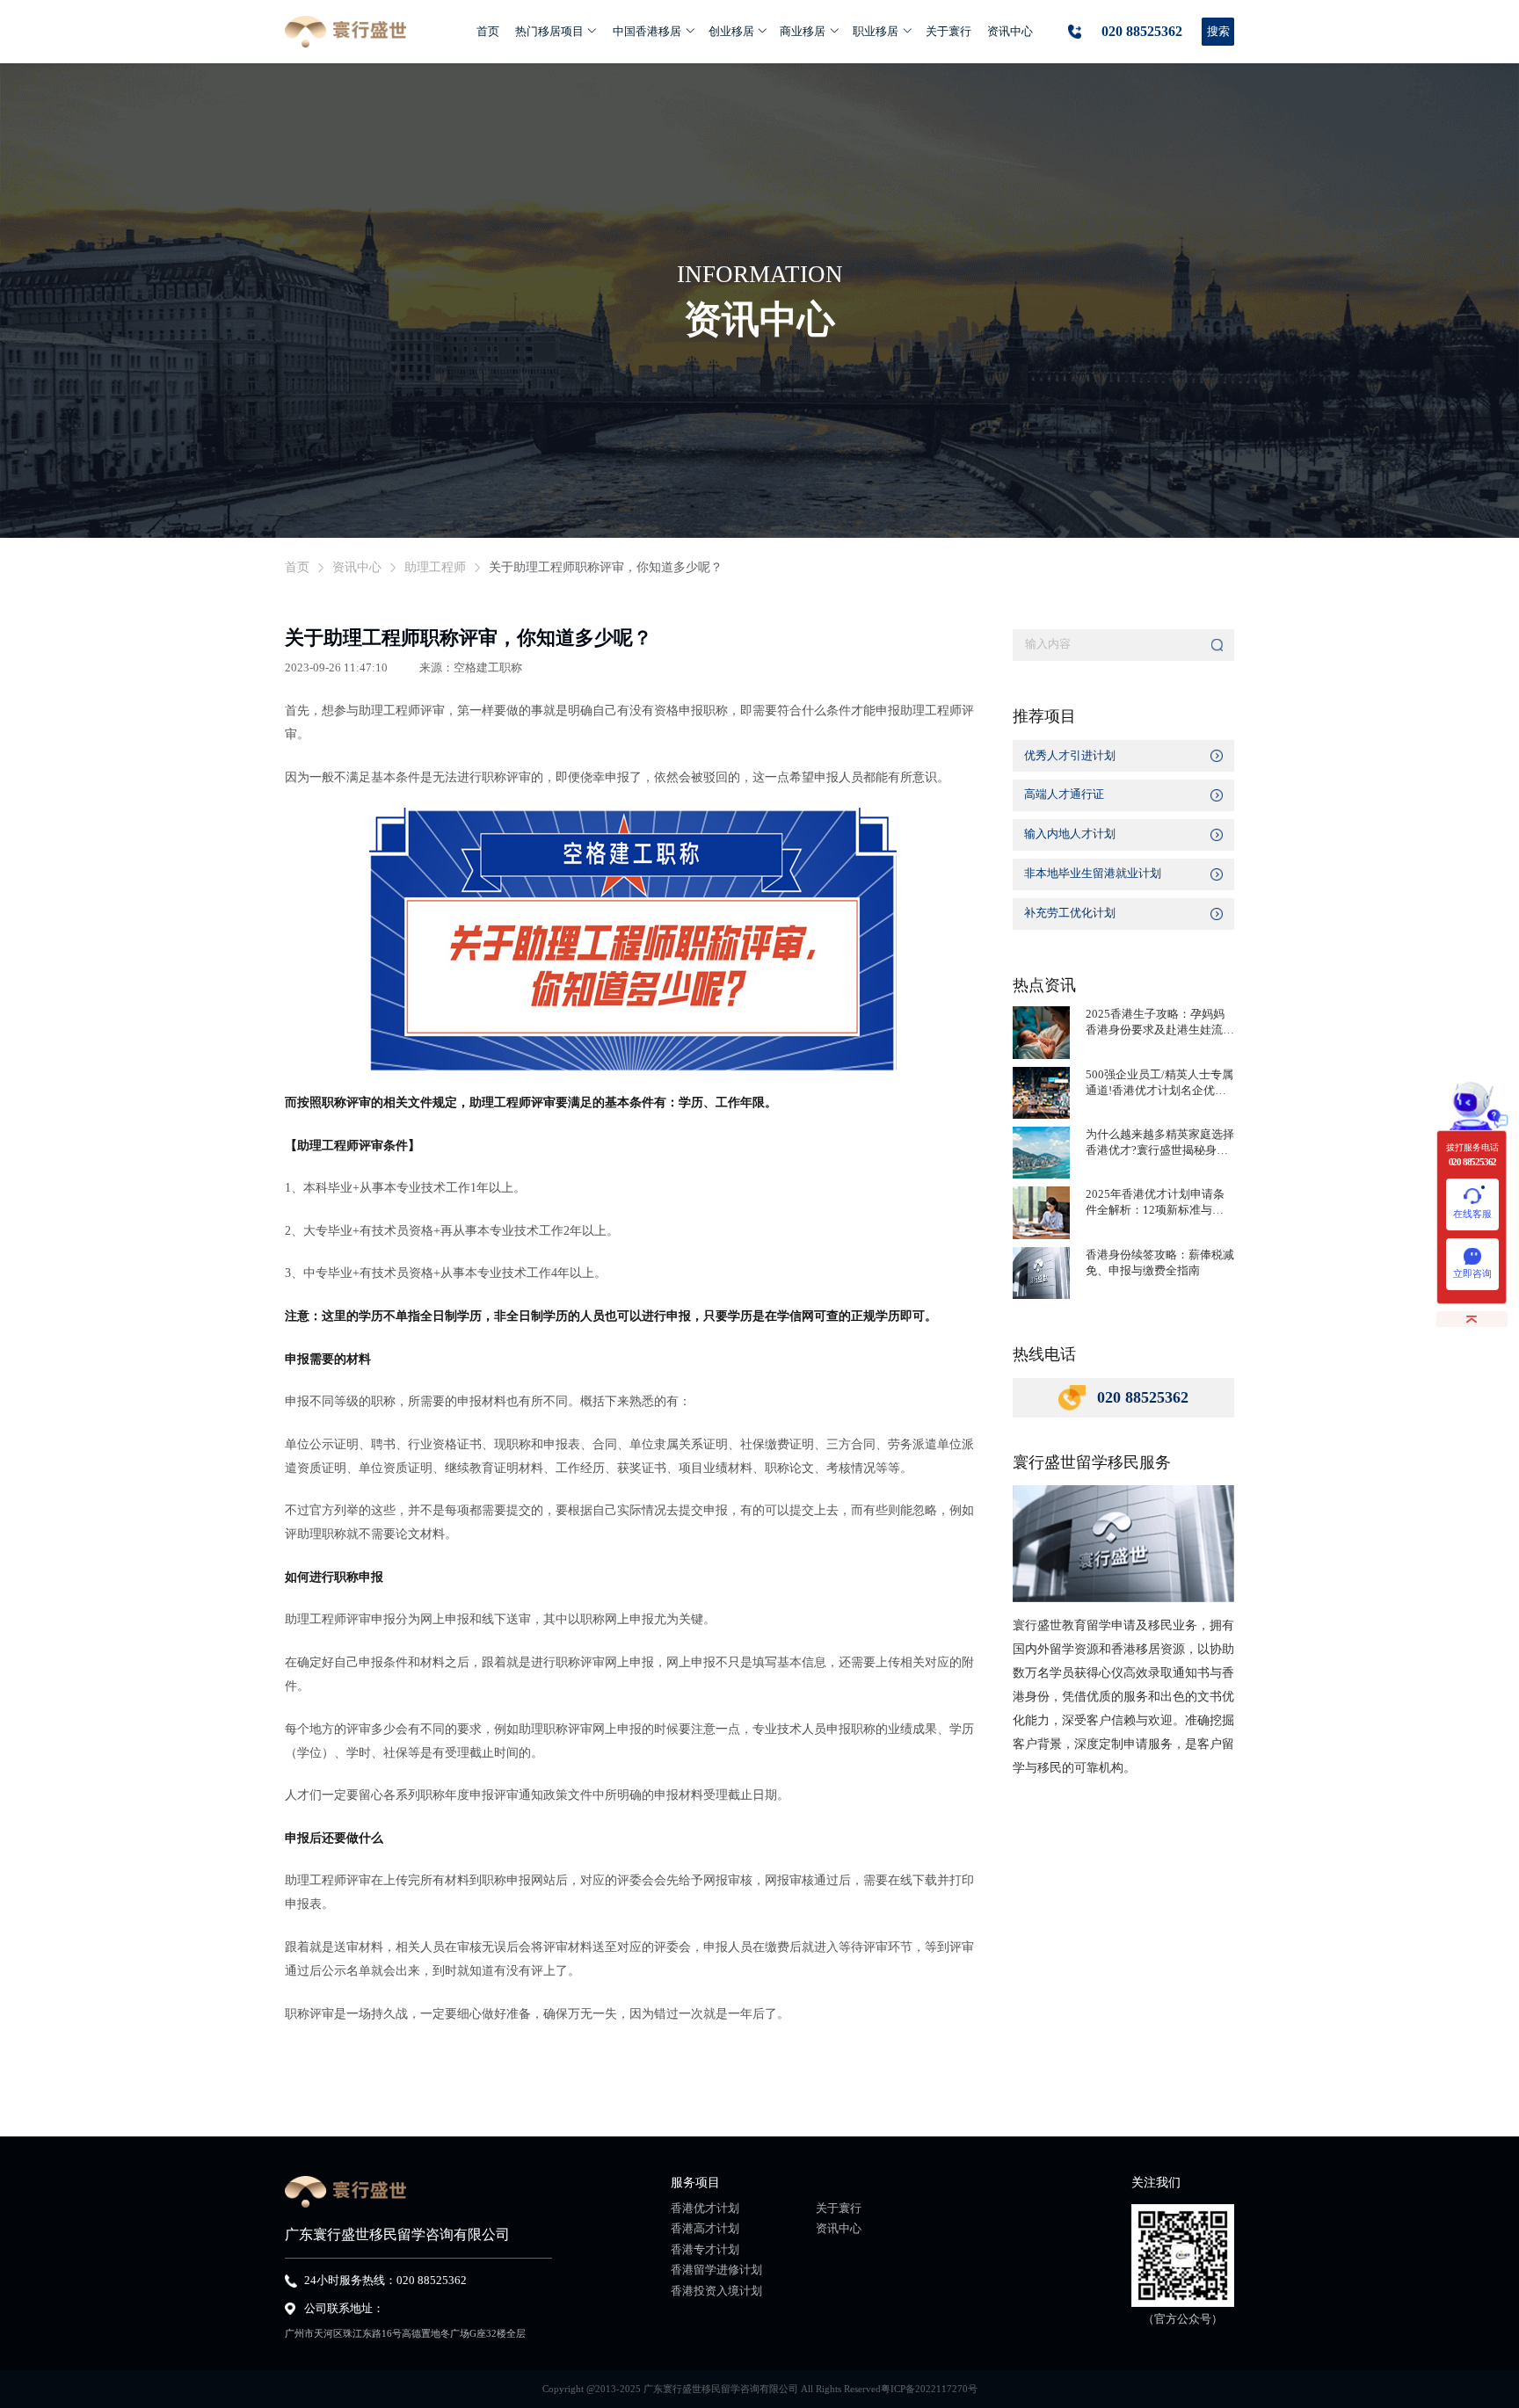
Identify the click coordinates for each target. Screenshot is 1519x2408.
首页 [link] (297, 568)
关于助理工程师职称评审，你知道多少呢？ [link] (606, 568)
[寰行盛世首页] (345, 32)
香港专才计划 (705, 2250)
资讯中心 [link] (357, 568)
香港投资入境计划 (716, 2292)
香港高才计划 (705, 2229)
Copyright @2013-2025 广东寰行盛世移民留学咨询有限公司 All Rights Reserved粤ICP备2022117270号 (760, 2389)
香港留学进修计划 (716, 2270)
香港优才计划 (705, 2209)
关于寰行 (839, 2209)
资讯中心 (839, 2229)
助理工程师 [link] (435, 568)
